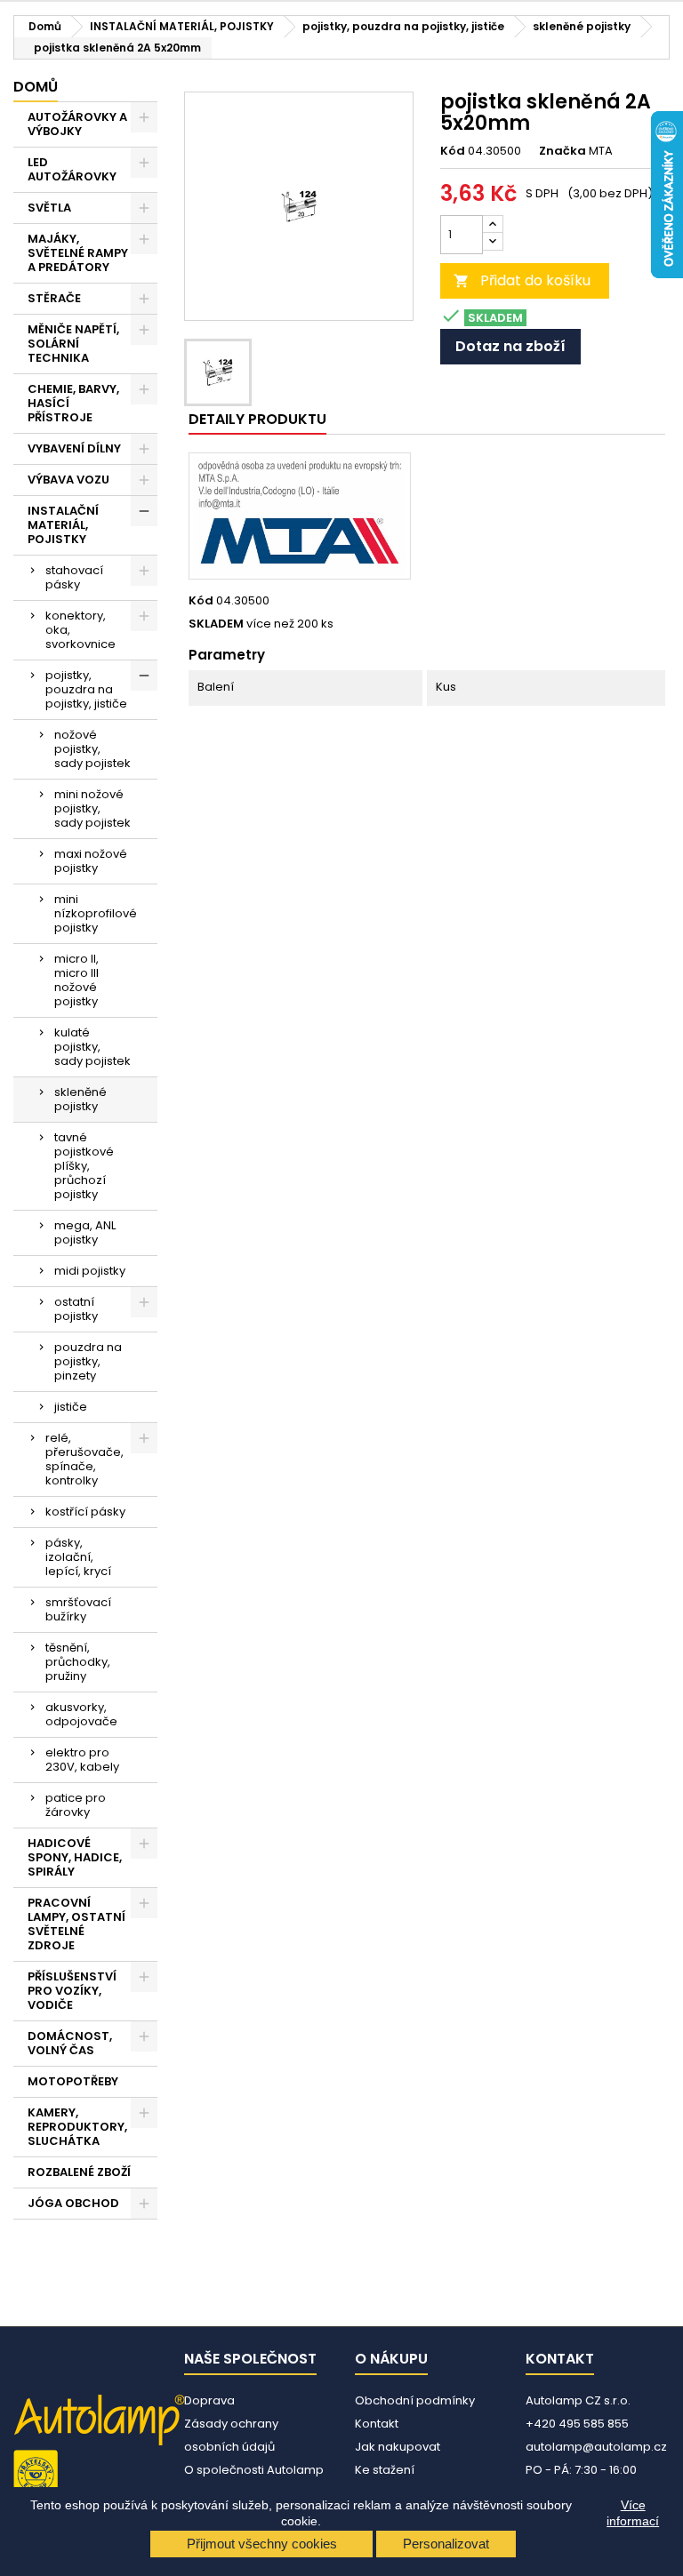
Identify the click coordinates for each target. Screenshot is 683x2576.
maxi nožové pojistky (91, 861)
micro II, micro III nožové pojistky (76, 980)
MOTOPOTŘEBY (73, 2081)
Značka (562, 151)
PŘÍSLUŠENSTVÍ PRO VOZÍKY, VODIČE (72, 1991)
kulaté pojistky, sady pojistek (92, 1047)
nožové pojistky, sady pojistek (92, 749)
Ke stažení (385, 2470)
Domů (36, 87)
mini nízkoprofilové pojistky (96, 913)
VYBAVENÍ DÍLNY (74, 448)
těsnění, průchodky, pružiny (78, 1662)
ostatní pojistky (76, 1309)
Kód (453, 151)
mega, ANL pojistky (85, 1232)
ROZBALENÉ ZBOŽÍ (79, 2172)
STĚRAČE (54, 298)
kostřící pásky (85, 1512)
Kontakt (377, 2424)
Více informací (633, 2513)
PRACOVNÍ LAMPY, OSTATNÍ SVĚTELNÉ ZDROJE (76, 1924)
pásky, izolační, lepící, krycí (78, 1557)
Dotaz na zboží (510, 346)
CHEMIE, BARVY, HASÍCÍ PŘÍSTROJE (73, 403)
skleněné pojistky (80, 1099)
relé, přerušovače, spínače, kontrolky (84, 1459)
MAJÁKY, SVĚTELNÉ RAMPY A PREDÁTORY (78, 253)
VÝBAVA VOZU (68, 480)
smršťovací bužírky (78, 1609)
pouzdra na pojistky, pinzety (88, 1361)
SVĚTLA (49, 208)
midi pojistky (90, 1271)
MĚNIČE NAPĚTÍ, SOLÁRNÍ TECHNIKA (73, 344)
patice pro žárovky (76, 1805)
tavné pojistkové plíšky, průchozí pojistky (84, 1166)
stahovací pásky (74, 577)
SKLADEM (216, 624)
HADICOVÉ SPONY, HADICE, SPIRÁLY (75, 1857)
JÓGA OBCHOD (73, 2203)
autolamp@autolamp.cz (596, 2447)
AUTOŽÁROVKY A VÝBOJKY (77, 124)
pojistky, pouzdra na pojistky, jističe (86, 689)
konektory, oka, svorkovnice (80, 630)
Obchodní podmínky (415, 2400)
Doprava (209, 2400)
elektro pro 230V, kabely (82, 1760)
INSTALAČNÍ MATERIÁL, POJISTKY (63, 525)
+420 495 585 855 (577, 2424)
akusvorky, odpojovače (81, 1714)
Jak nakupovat (398, 2447)
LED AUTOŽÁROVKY (72, 169)
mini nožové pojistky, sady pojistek (92, 808)
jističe (71, 1407)
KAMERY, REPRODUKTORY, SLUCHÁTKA (77, 2127)
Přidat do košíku (522, 280)
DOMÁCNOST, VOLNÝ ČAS (70, 2043)
